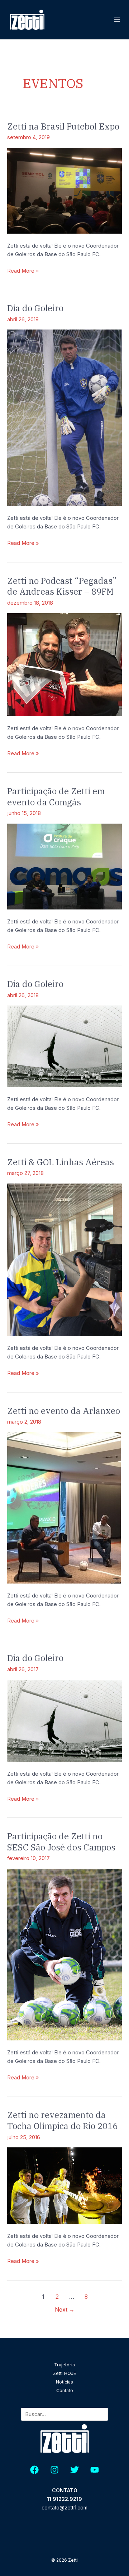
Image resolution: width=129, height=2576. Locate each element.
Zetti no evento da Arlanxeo (64, 1411)
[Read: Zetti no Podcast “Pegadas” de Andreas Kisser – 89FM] (64, 664)
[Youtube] (95, 2470)
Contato (65, 2390)
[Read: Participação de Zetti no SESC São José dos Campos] (64, 1954)
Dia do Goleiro (35, 308)
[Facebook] (34, 2470)
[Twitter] (75, 2470)
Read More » (23, 270)
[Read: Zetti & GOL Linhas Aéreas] (64, 1259)
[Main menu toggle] (117, 20)
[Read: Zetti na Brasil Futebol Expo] (64, 190)
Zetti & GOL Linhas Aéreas (61, 1162)
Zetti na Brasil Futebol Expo (63, 126)
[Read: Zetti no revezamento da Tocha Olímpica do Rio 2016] (64, 2185)
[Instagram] (54, 2470)
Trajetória (64, 2365)
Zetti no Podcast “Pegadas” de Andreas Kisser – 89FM (62, 586)
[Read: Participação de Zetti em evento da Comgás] (64, 866)
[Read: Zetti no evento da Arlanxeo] (64, 1508)
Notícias (64, 2382)
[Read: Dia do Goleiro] (64, 418)
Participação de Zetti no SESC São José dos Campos (61, 1842)
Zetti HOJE (64, 2373)
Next (65, 2310)
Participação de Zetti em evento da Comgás (56, 797)
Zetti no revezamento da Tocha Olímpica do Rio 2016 (62, 2121)
